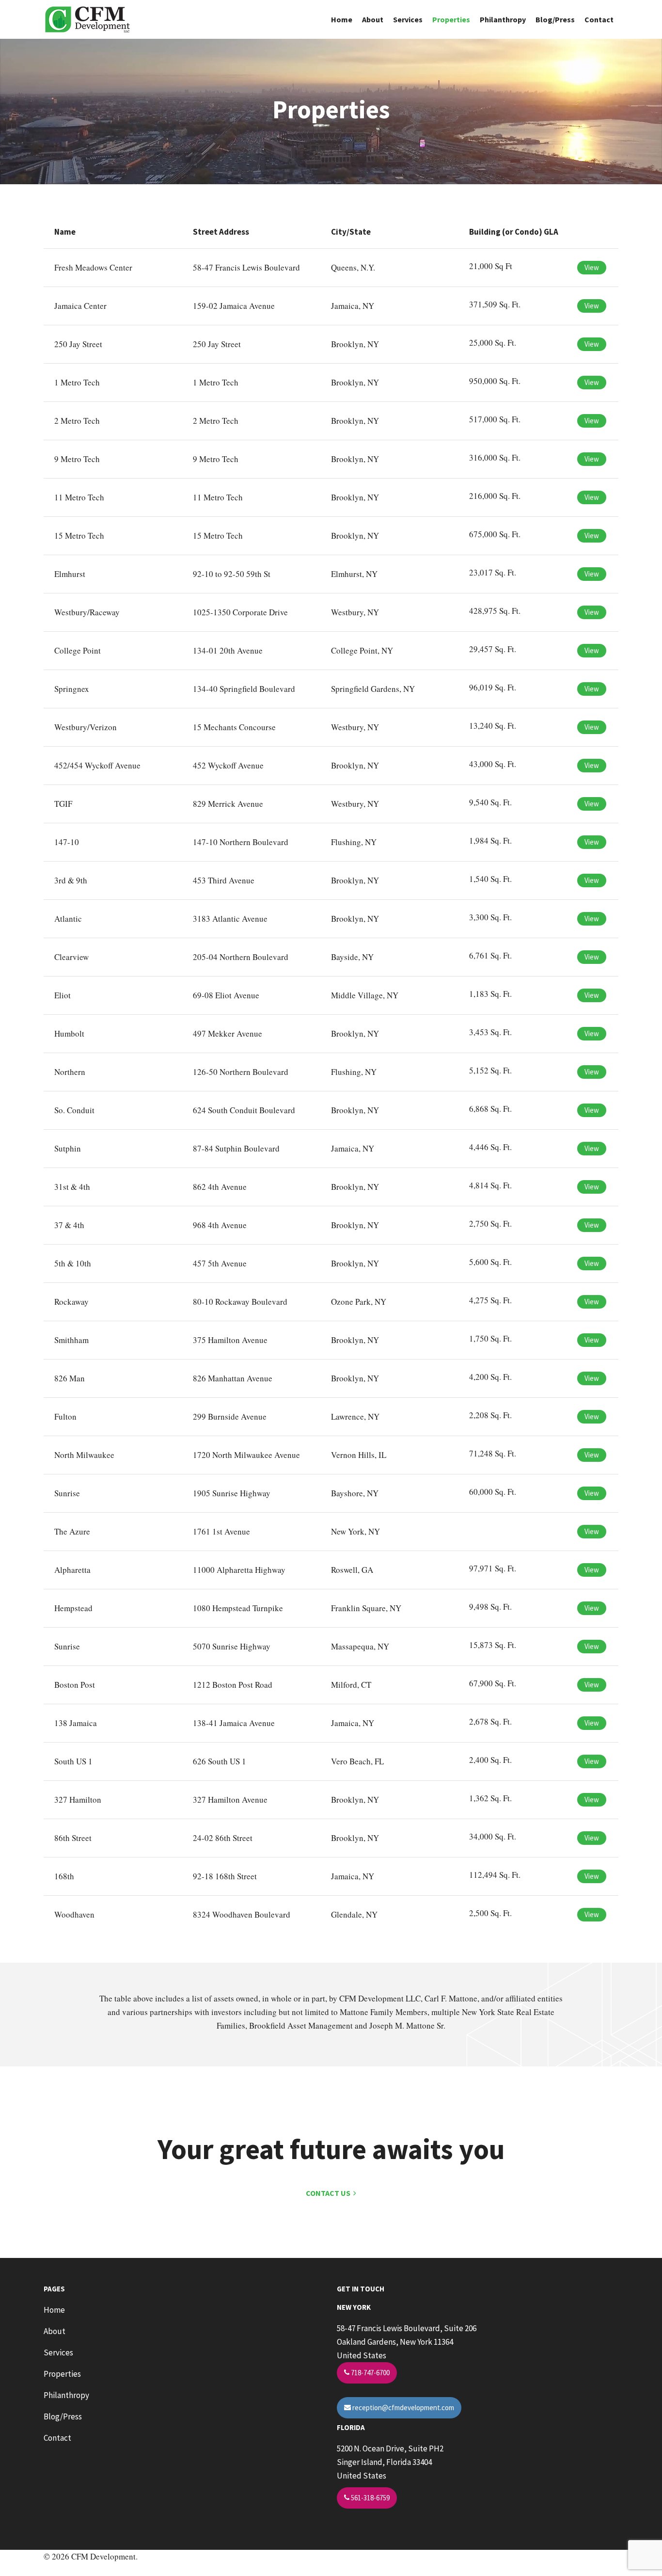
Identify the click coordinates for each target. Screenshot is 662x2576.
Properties (451, 19)
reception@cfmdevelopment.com (402, 2408)
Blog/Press (555, 19)
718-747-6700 (370, 2373)
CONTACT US (330, 2193)
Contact (599, 19)
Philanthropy (503, 19)
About (373, 19)
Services (408, 19)
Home (342, 19)
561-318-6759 (370, 2498)
